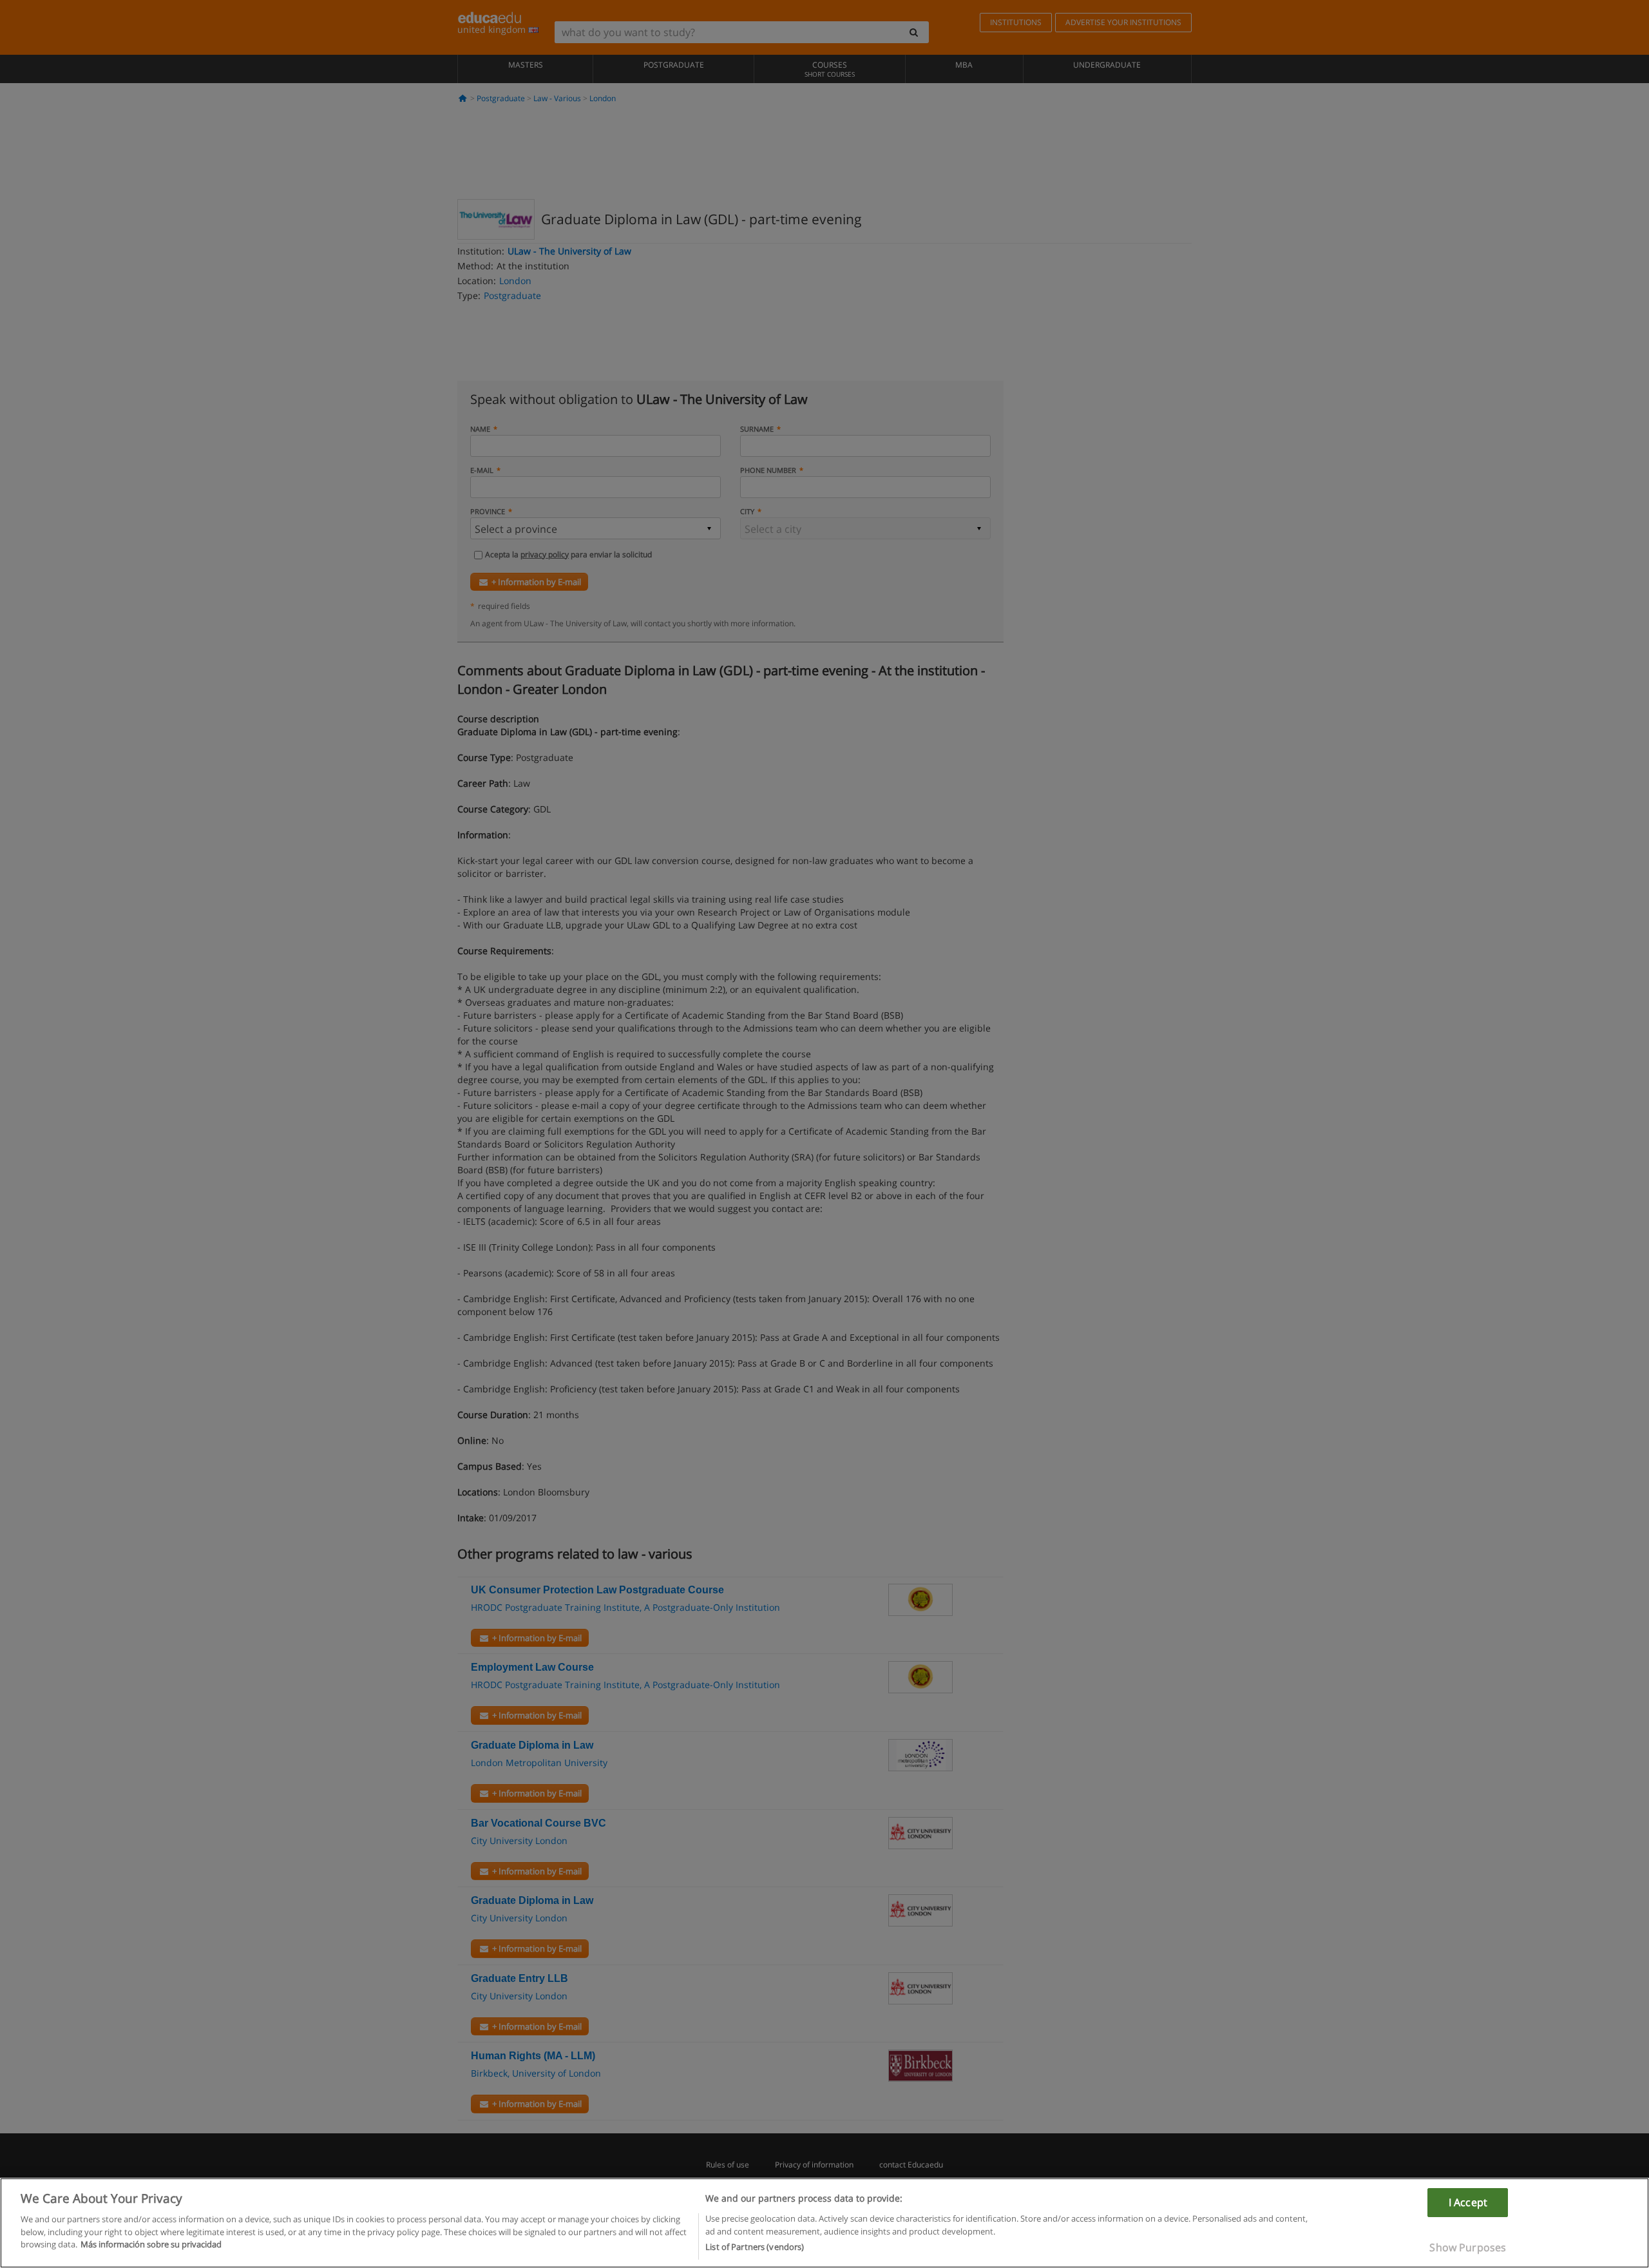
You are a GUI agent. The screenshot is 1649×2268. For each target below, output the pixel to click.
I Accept (1468, 2202)
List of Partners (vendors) (755, 2247)
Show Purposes (1468, 2247)
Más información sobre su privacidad (151, 2244)
